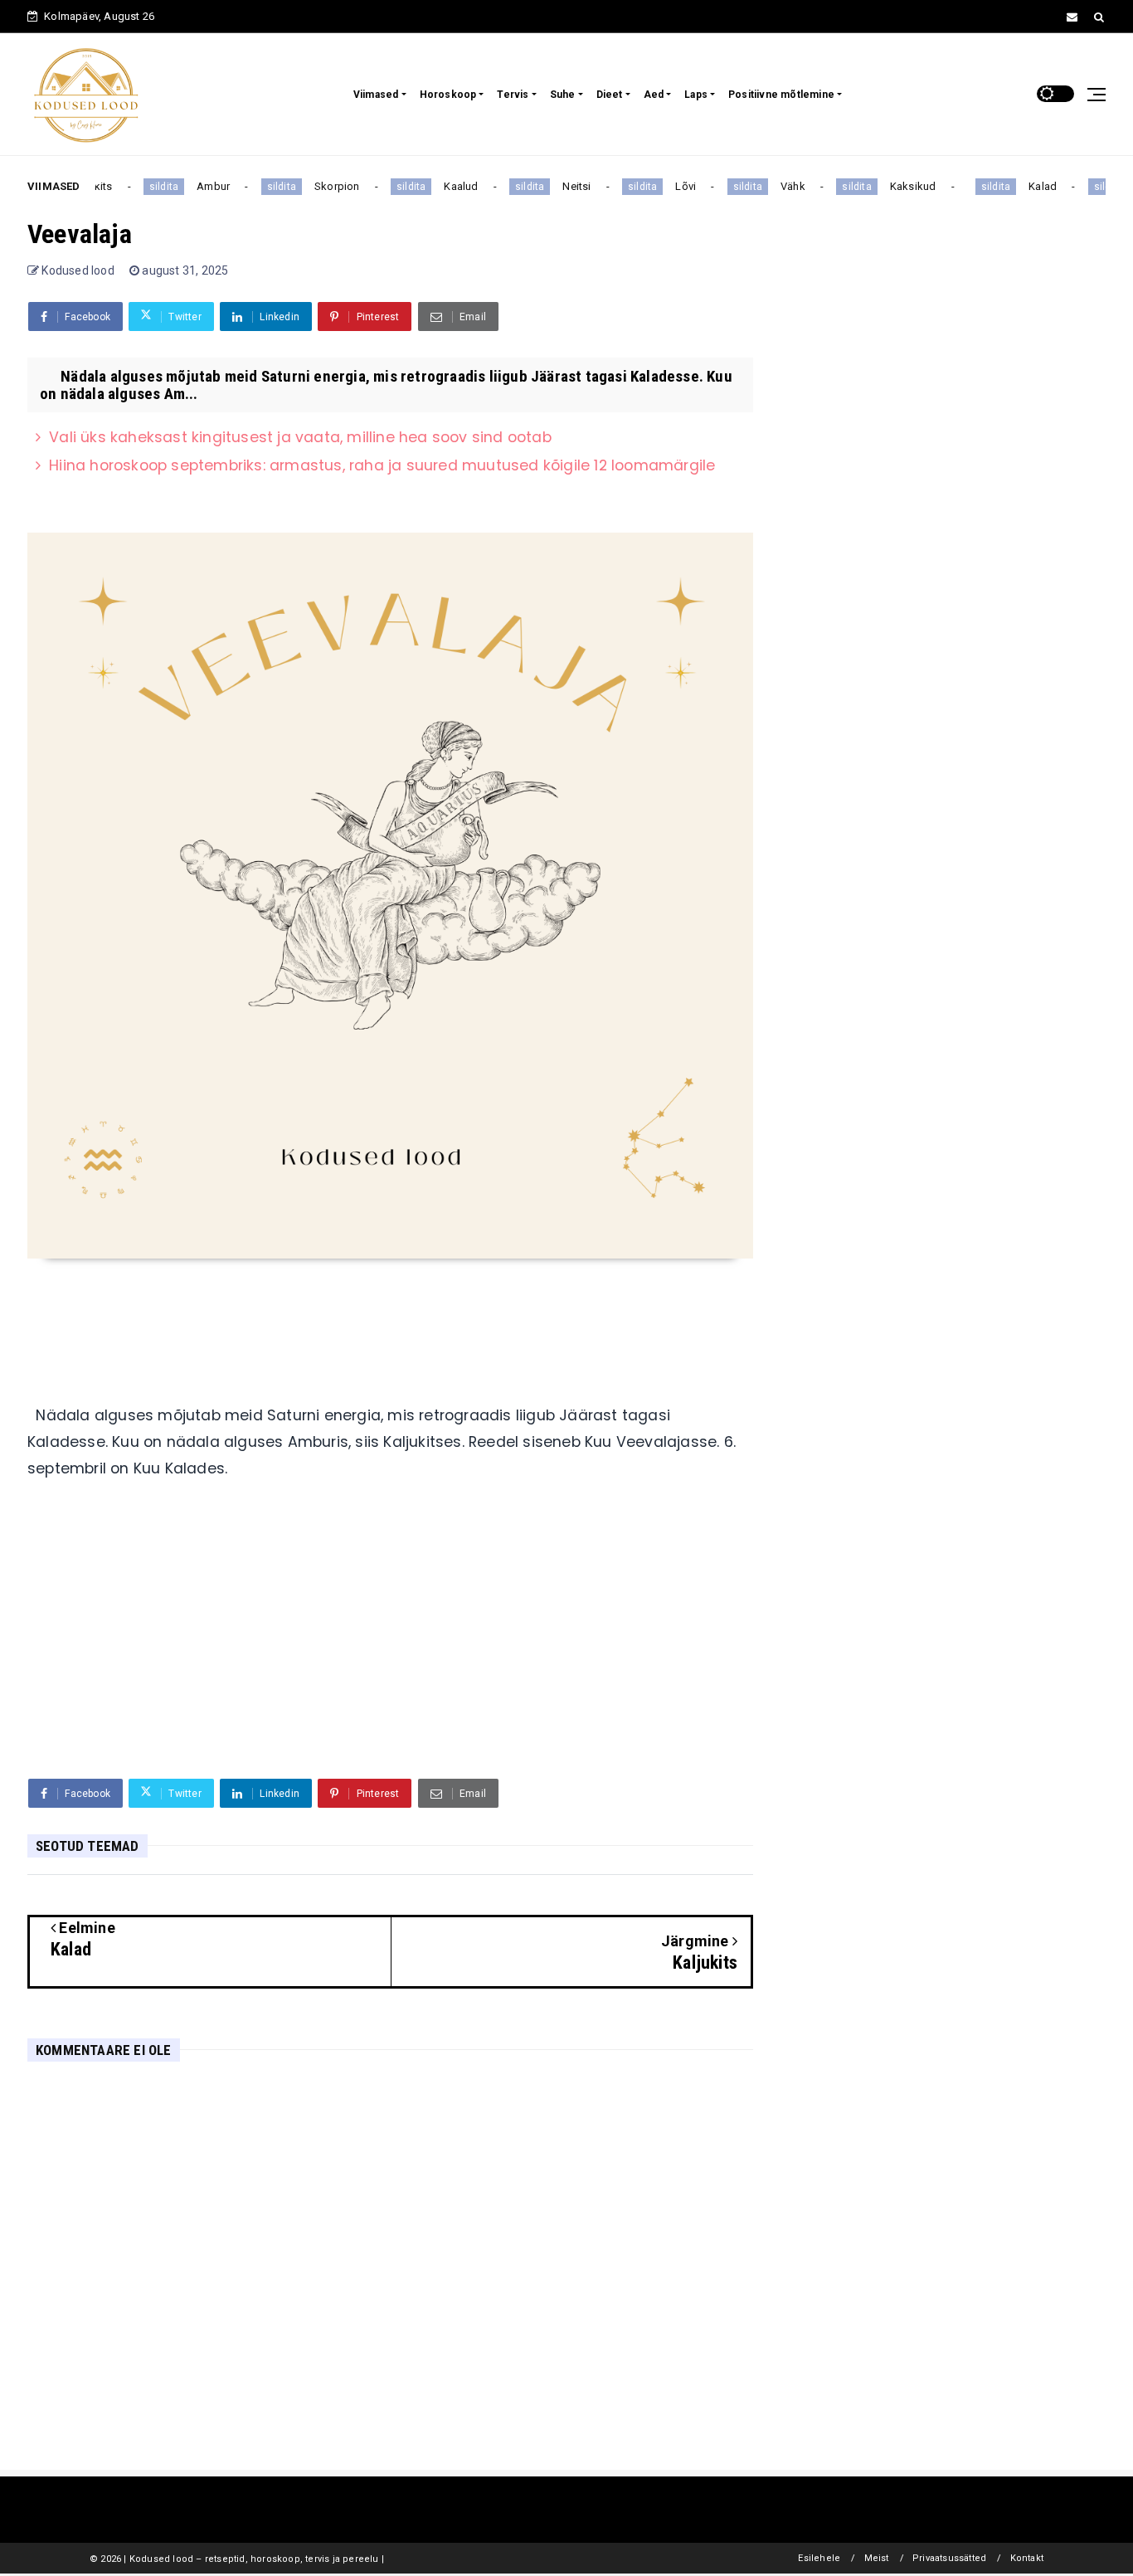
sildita (150, 187)
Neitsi (563, 186)
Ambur (199, 186)
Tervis (513, 95)
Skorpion (323, 186)
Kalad (1028, 186)
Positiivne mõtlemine (781, 95)
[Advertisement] (390, 1638)
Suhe (563, 95)
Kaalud (447, 186)
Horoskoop (448, 95)
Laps (696, 95)
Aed (654, 95)
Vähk (779, 186)
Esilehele (819, 2558)
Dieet (610, 95)
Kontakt (1027, 2558)
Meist (877, 2558)
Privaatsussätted (949, 2558)
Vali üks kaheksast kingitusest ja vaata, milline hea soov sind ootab (300, 437)
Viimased (376, 95)
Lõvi (672, 186)
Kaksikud (899, 186)
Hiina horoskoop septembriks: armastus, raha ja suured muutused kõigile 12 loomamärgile (382, 465)
